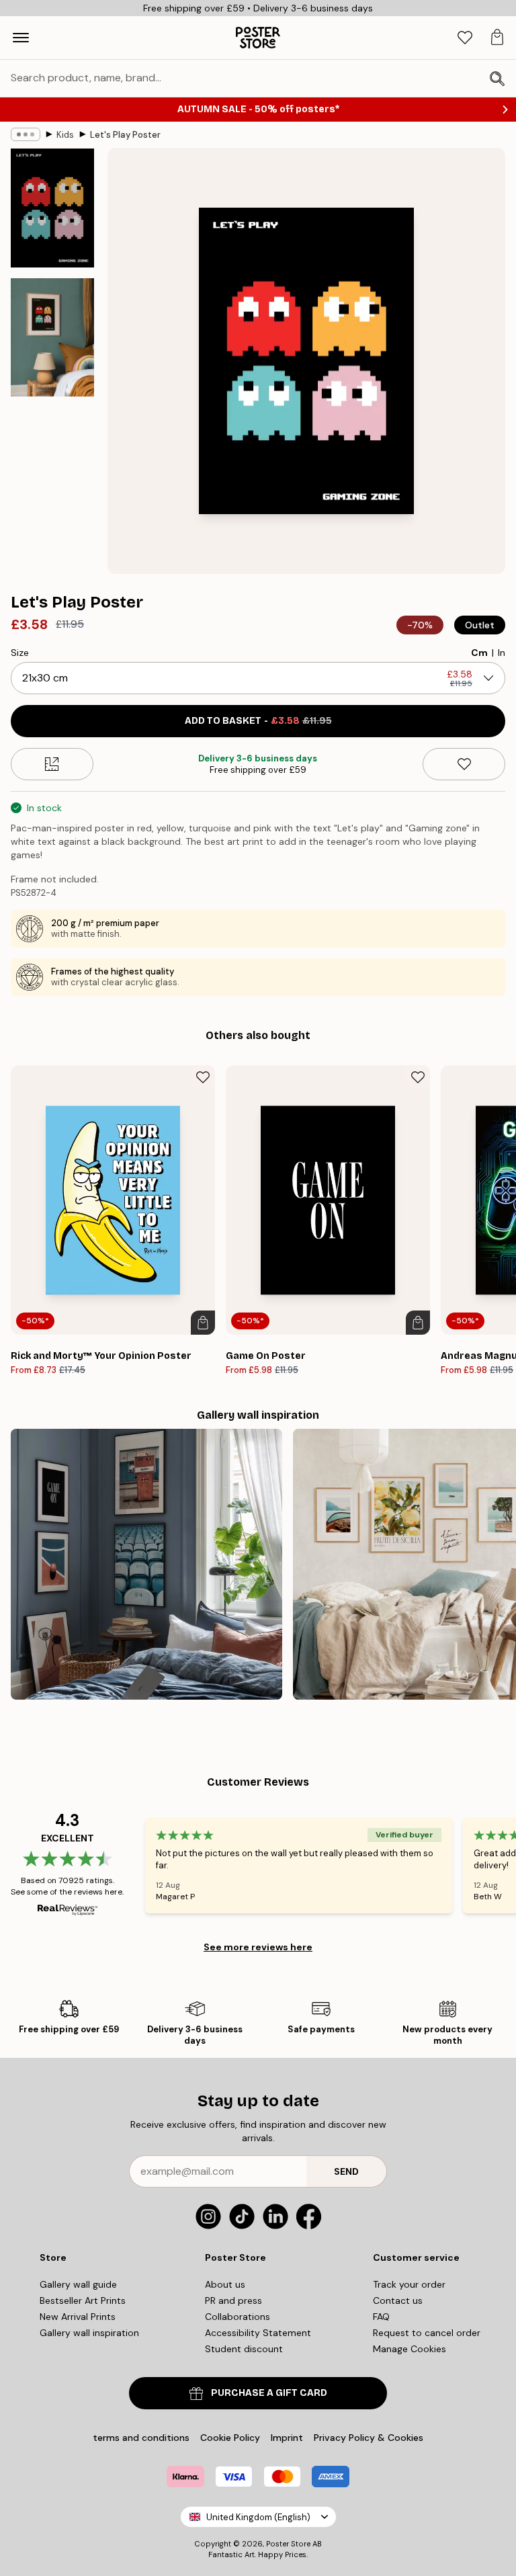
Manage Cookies (410, 2349)
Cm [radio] (479, 653)
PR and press (233, 2300)
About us (225, 2284)
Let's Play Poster (125, 135)
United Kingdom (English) (258, 2517)
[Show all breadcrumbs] (26, 134)
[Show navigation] (21, 38)
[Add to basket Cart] (203, 1323)
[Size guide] (52, 764)
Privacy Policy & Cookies (369, 2438)
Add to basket (258, 721)
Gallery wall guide (78, 2284)
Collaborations (238, 2317)
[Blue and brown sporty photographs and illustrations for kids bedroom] (146, 1565)
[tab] (465, 38)
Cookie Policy (230, 2438)
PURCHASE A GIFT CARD (269, 2393)
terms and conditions (141, 2438)
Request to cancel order (427, 2333)
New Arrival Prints (78, 2317)
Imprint (287, 2438)
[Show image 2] (52, 337)
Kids (65, 135)
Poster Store (288, 2544)
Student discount (244, 2349)
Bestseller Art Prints (83, 2300)
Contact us (398, 2300)
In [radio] (502, 653)
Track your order (409, 2284)
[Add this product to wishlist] (464, 764)
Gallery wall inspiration (89, 2333)
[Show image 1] (52, 208)
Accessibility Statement (258, 2333)
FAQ (381, 2317)
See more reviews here (258, 1947)
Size (20, 653)
